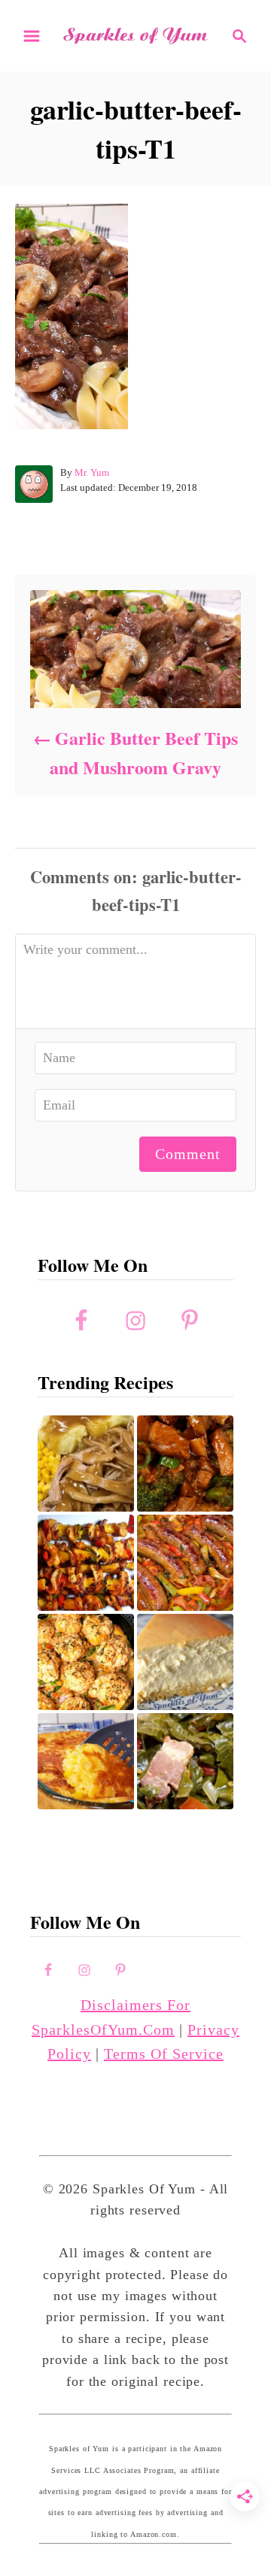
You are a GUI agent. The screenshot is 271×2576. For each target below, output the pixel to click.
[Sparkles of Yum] (135, 35)
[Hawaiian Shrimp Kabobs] (86, 1563)
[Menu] (32, 36)
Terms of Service (164, 2054)
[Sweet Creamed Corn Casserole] (86, 1761)
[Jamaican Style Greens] (185, 1761)
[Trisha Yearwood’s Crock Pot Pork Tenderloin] (86, 1464)
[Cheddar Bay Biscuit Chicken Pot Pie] (86, 1662)
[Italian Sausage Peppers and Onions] (185, 1563)
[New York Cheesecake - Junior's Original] (185, 1662)
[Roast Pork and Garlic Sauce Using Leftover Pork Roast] (185, 1464)
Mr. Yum (92, 472)
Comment (188, 1154)
